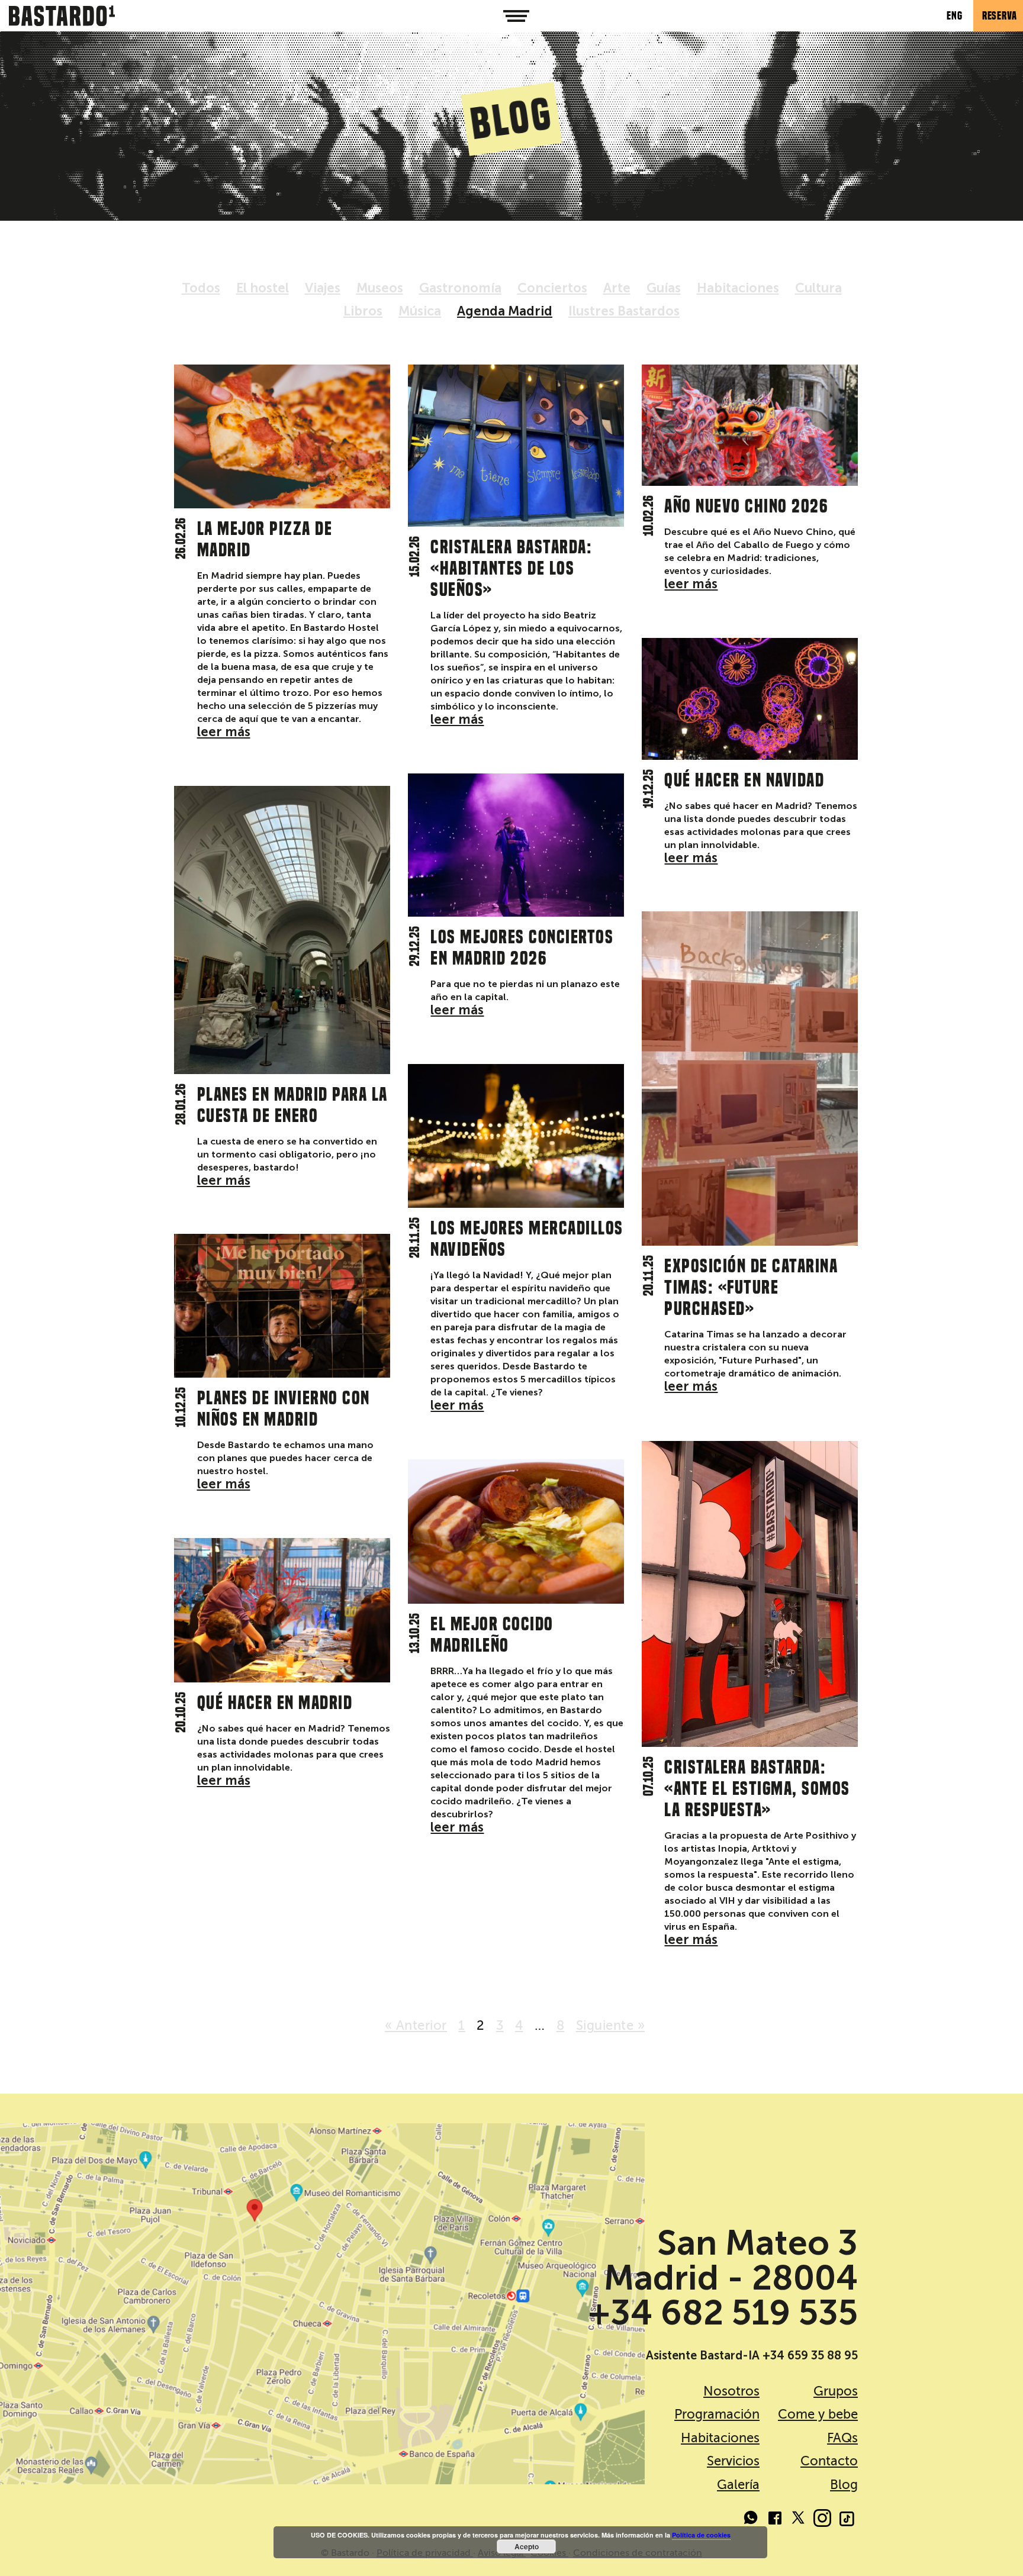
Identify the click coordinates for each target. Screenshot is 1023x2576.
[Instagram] (822, 2520)
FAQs (842, 2438)
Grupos (836, 2391)
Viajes (323, 288)
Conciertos (552, 288)
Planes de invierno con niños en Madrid (284, 1408)
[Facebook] (775, 2520)
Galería (738, 2485)
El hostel (263, 288)
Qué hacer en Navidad (744, 780)
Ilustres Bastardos (624, 311)
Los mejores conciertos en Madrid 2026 (522, 947)
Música (420, 311)
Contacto (829, 2461)
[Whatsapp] (751, 2520)
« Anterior (416, 2025)
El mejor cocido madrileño (492, 1634)
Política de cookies (701, 2535)
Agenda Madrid (505, 311)
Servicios (733, 2461)
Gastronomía (460, 288)
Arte (617, 288)
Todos (201, 288)
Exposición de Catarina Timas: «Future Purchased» (751, 1287)
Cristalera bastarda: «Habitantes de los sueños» (511, 568)
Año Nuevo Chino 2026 (746, 506)
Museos (380, 288)
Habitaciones (738, 288)
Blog (844, 2485)
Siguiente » (611, 2025)
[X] (799, 2520)
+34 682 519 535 (723, 2313)
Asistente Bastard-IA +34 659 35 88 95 (752, 2355)
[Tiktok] (846, 2520)
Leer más (224, 732)
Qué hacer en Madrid (275, 1703)
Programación (717, 2414)
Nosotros (731, 2391)
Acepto (527, 2546)
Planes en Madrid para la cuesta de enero (292, 1105)
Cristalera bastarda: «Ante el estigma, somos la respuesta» (757, 1788)
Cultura (818, 288)
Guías (664, 288)
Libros (363, 311)
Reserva (1000, 16)
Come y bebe (818, 2414)
